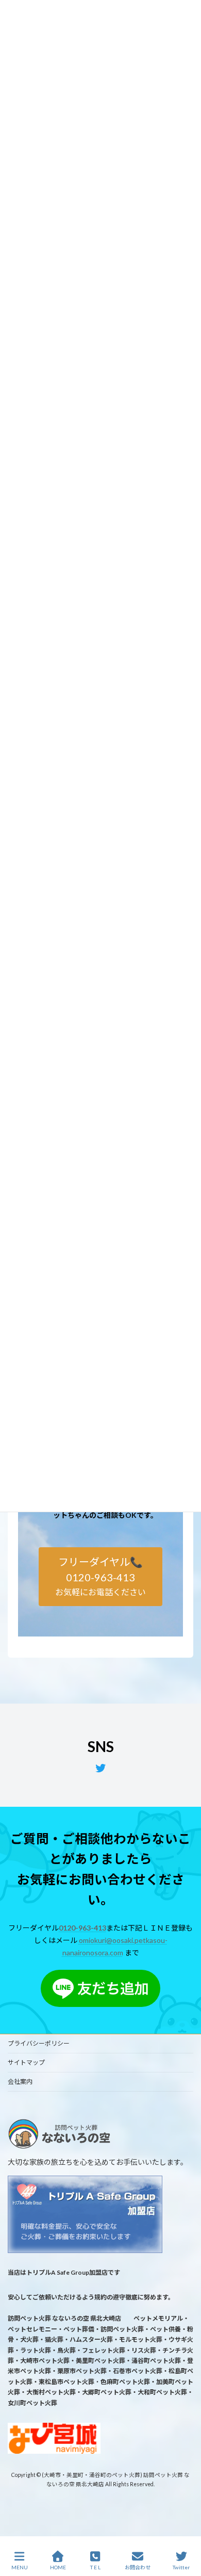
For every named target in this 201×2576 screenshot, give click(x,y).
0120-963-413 (82, 1928)
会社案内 (20, 2081)
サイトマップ (26, 2062)
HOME (58, 2567)
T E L (95, 2567)
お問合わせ (138, 2567)
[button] (101, 1576)
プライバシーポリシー (39, 2043)
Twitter (181, 2567)
